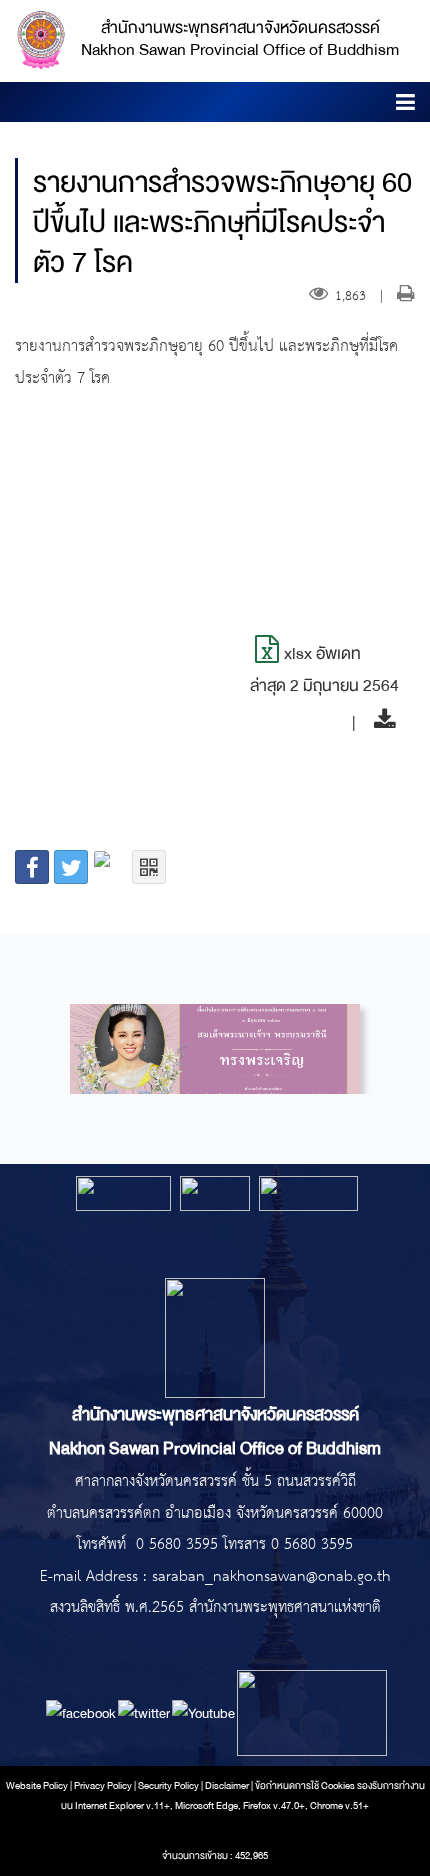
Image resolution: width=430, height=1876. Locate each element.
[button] (405, 105)
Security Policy (168, 1786)
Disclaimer (228, 1786)
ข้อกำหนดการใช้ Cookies (305, 1786)
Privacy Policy (103, 1786)
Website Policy (37, 1786)
